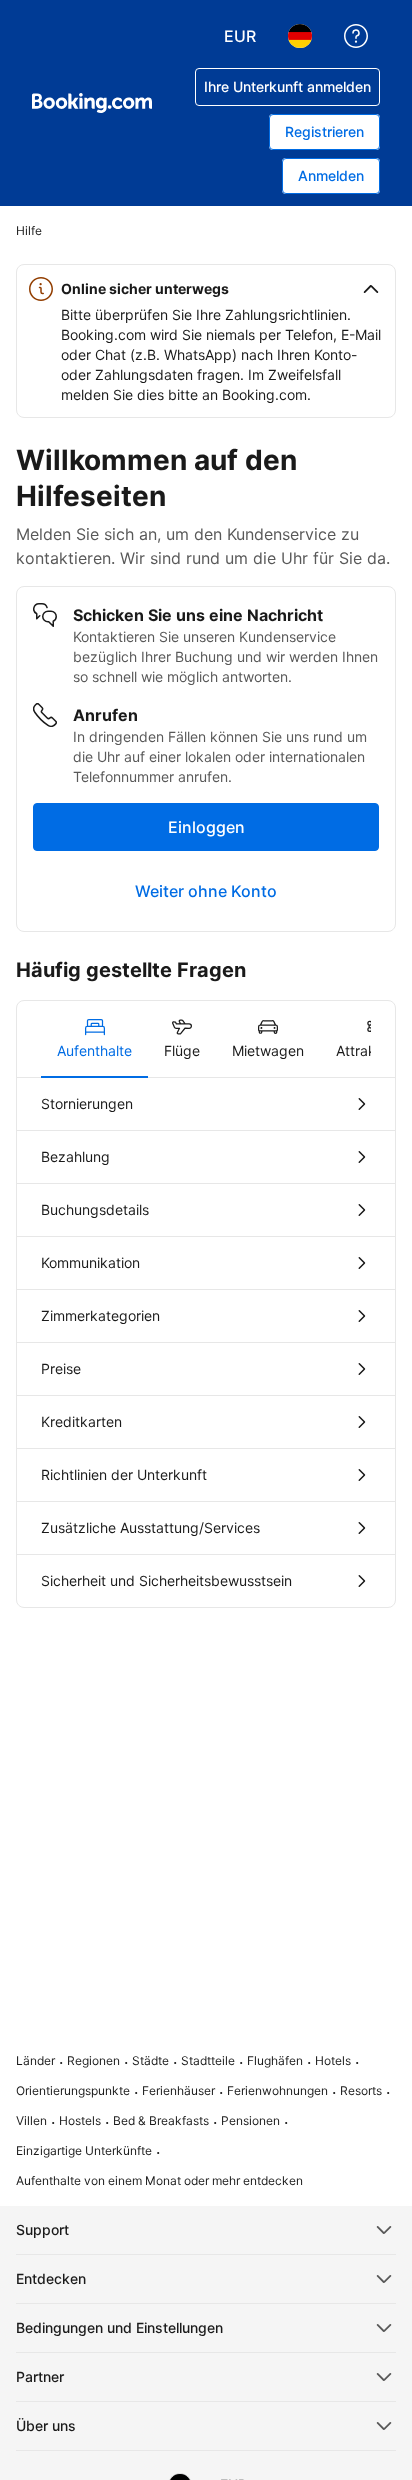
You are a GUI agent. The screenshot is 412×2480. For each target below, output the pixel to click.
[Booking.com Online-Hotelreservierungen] (92, 103)
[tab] (94, 1039)
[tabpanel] (206, 1342)
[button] (206, 289)
